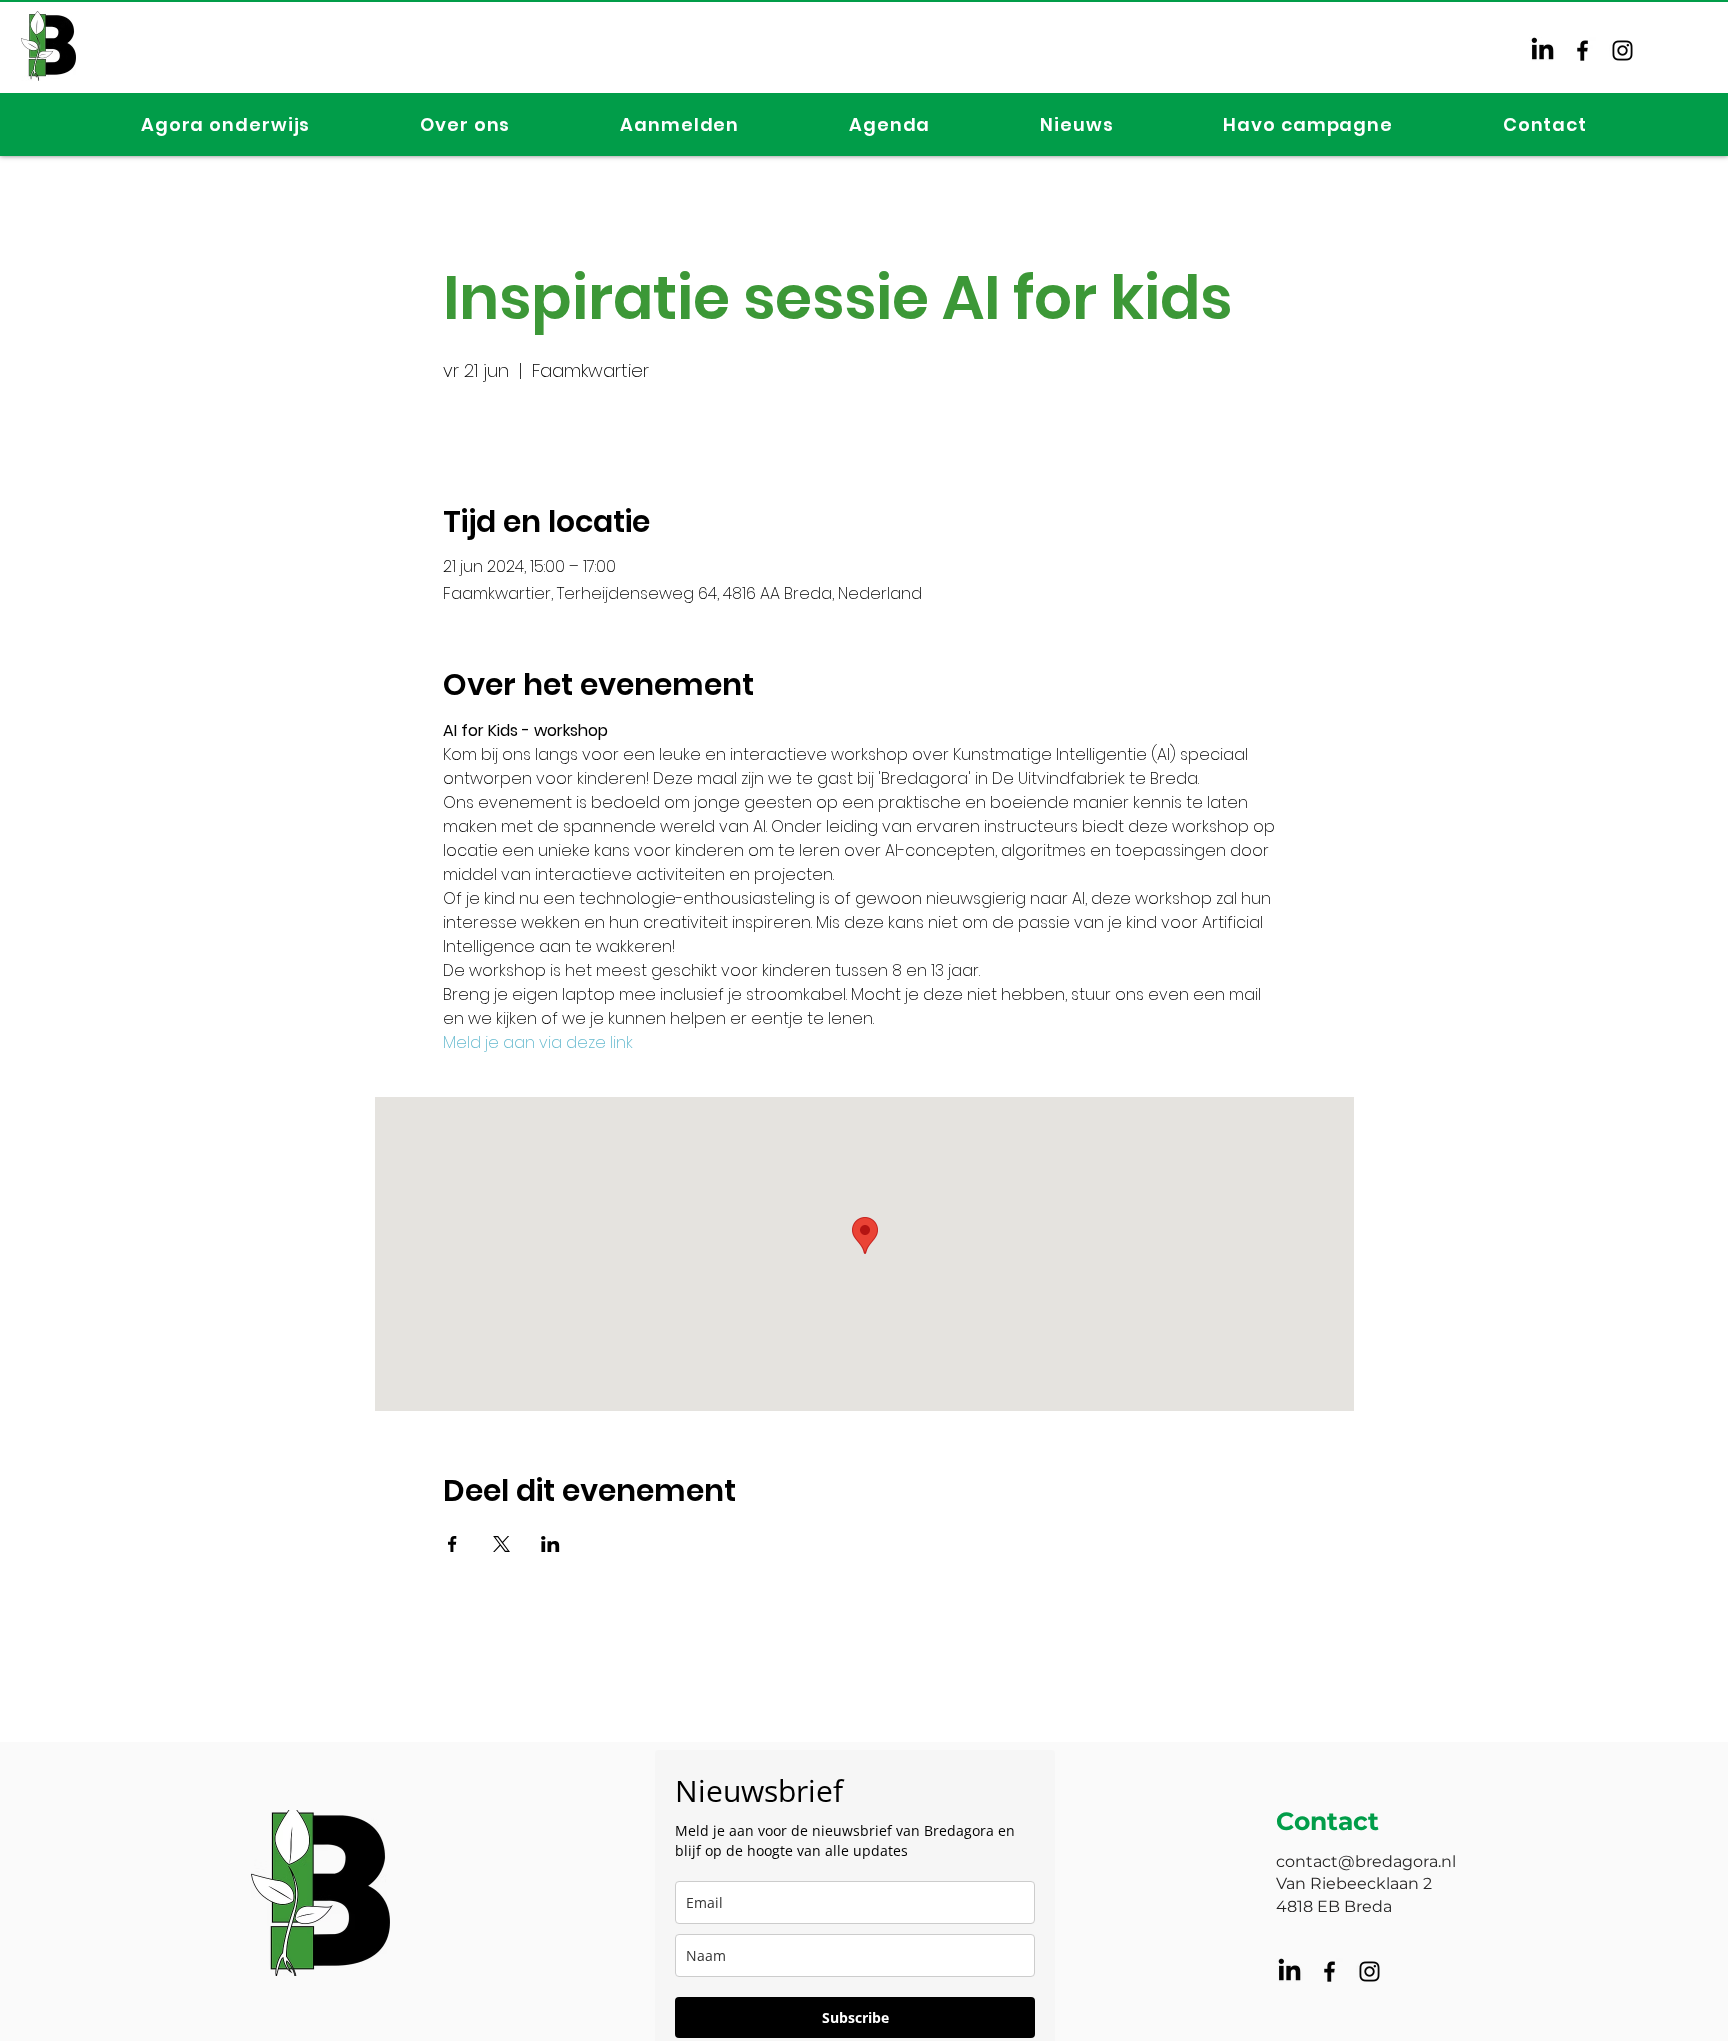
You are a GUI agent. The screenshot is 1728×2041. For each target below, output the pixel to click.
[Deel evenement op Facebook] (452, 1544)
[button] (225, 124)
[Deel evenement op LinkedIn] (550, 1544)
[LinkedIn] (1542, 50)
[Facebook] (1582, 50)
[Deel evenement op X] (501, 1544)
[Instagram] (1622, 50)
